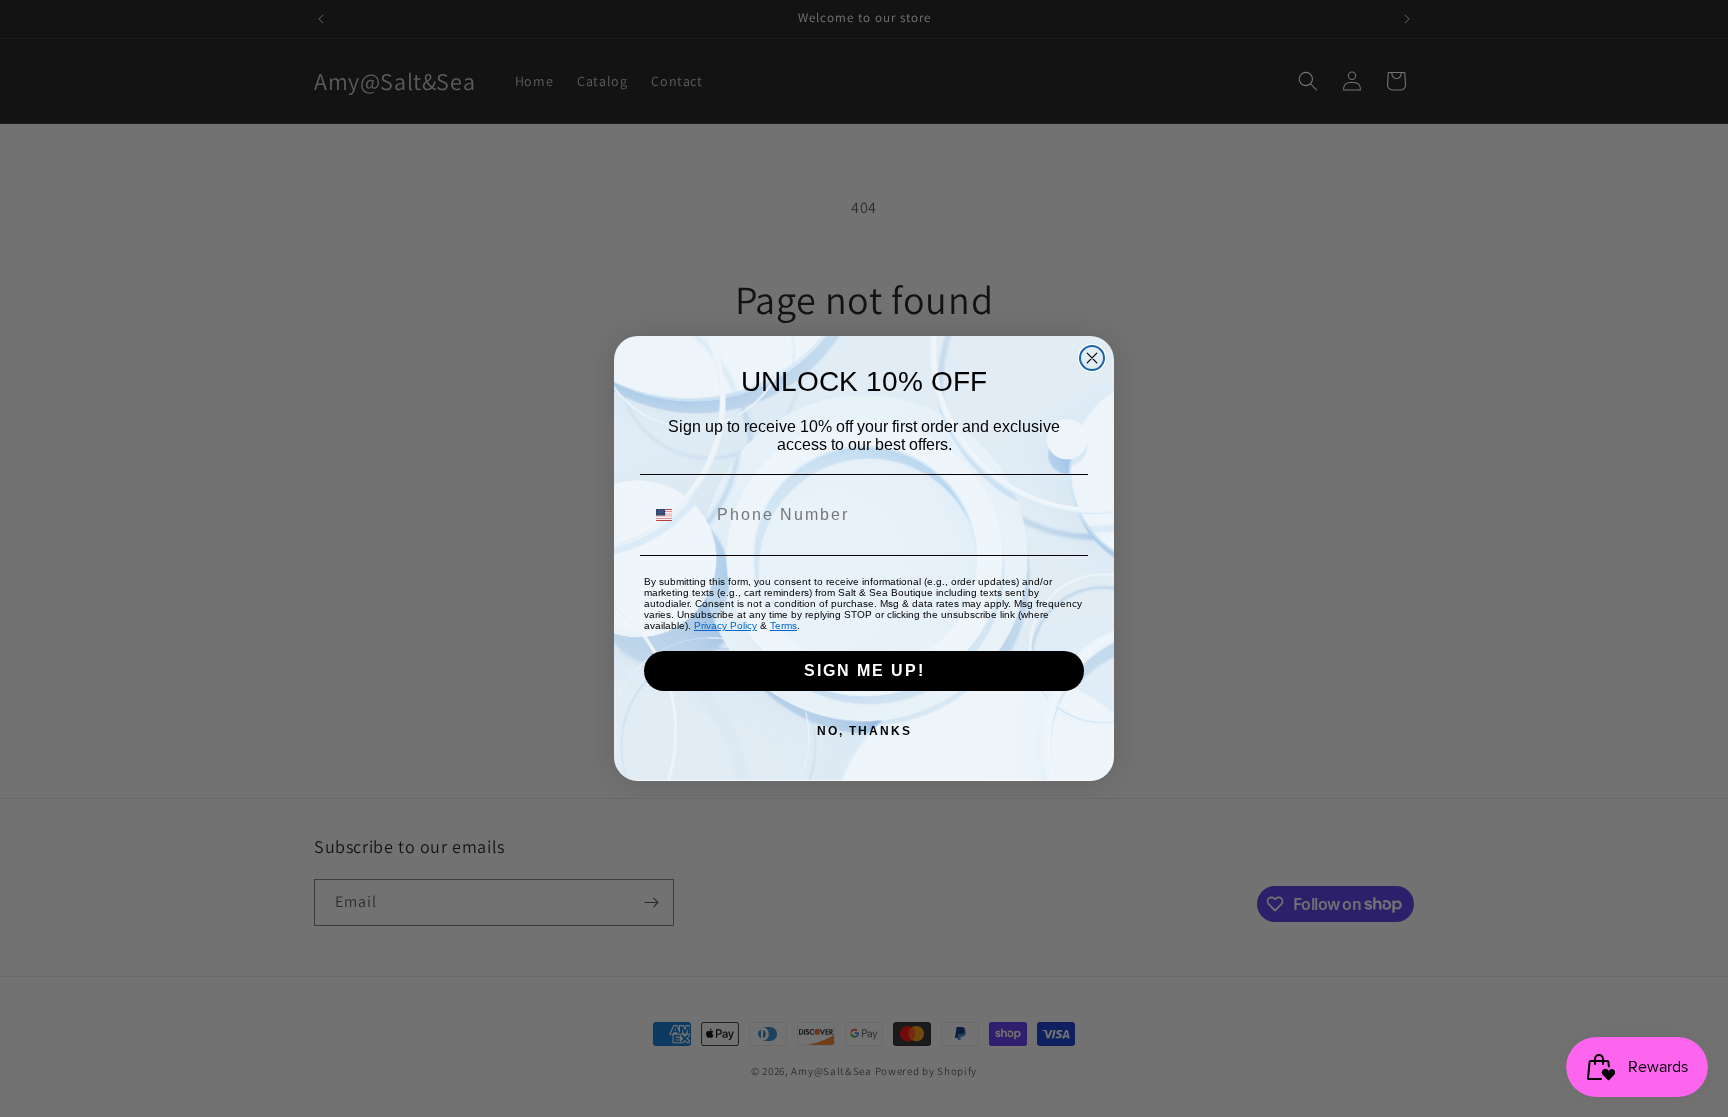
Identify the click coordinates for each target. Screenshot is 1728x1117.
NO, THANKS (864, 731)
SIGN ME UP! (864, 670)
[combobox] (676, 515)
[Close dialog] (1092, 358)
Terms (783, 625)
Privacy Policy (725, 625)
